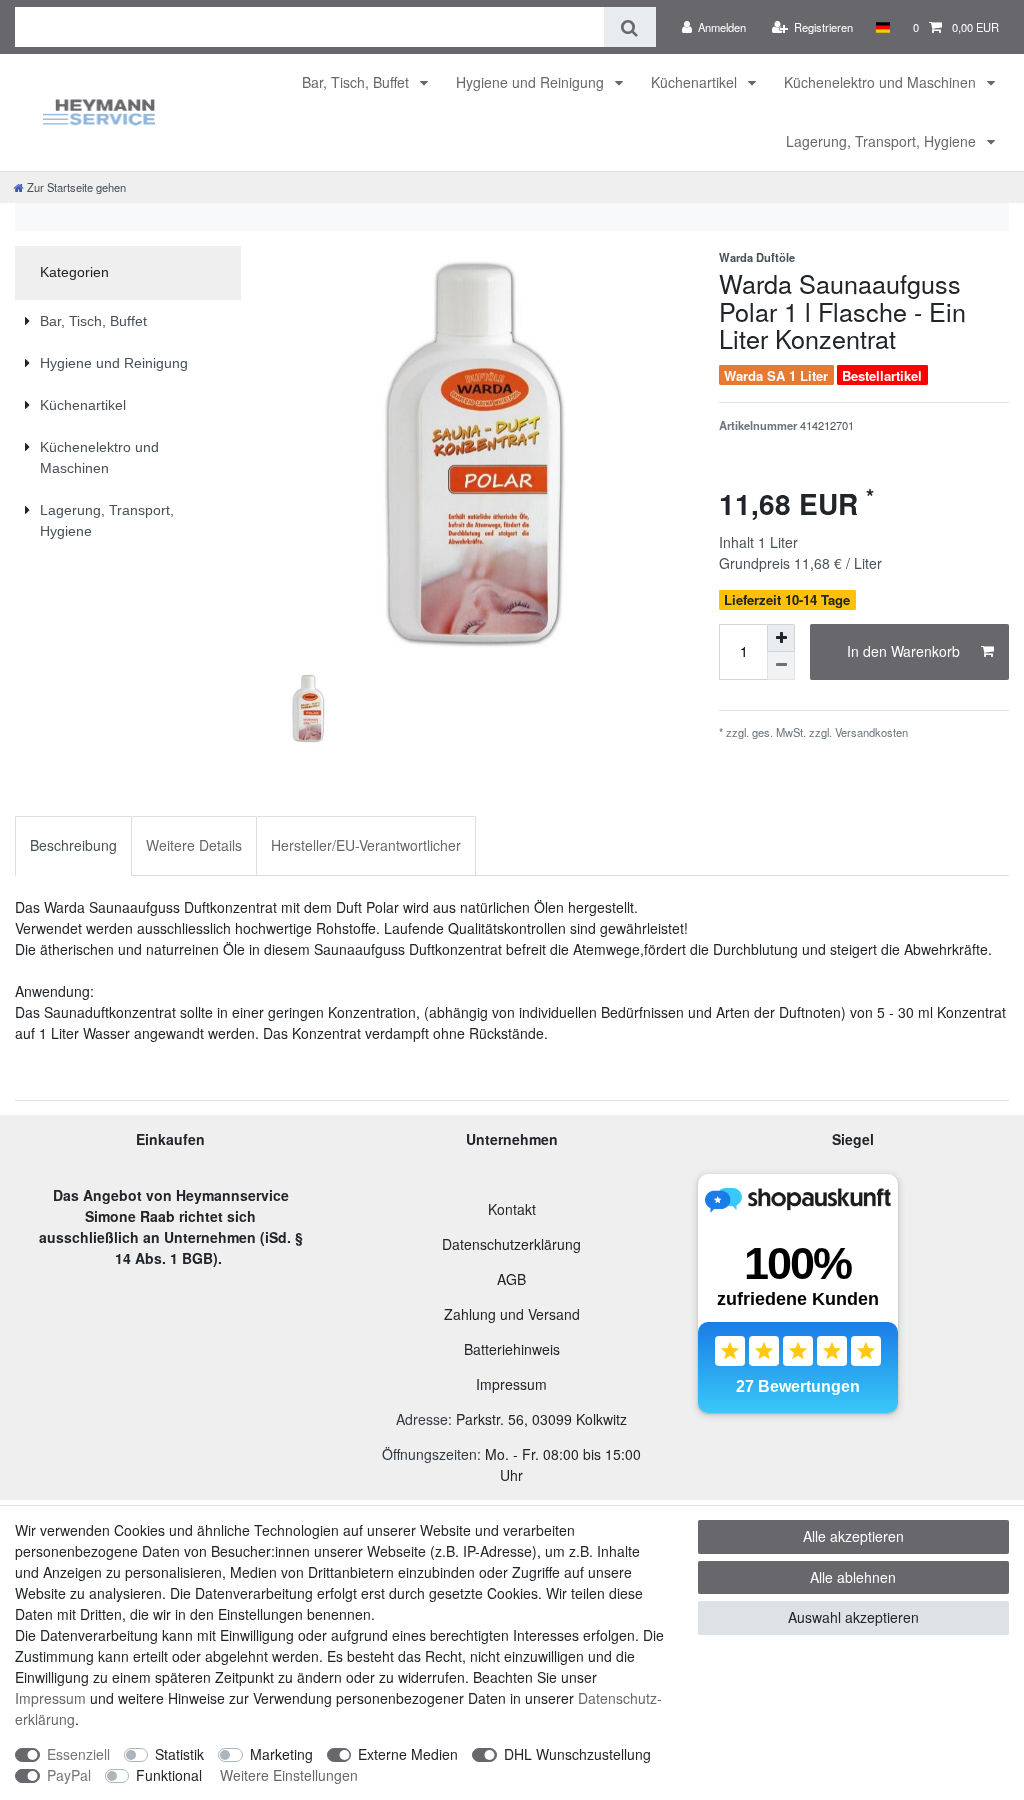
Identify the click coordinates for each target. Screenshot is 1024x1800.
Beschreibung (73, 845)
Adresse (422, 1419)
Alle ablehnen (853, 1577)
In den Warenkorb (903, 651)
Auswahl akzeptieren (853, 1617)
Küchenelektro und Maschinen (882, 82)
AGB (511, 1279)
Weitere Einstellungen (289, 1775)
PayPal (69, 1775)
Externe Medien (408, 1754)
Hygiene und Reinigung (532, 82)
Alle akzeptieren (853, 1536)
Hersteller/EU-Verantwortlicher (366, 845)
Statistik (179, 1754)
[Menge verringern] (781, 666)
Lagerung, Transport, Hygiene (883, 141)
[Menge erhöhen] (781, 638)
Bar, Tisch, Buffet (357, 82)
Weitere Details (194, 845)
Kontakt (512, 1209)
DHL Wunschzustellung (577, 1754)
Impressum (511, 1384)
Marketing (281, 1754)
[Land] (882, 27)
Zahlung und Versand (512, 1314)
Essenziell (78, 1754)
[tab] (73, 845)
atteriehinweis (516, 1349)
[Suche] (629, 27)
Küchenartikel (696, 82)
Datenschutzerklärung (511, 1244)
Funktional (169, 1775)
